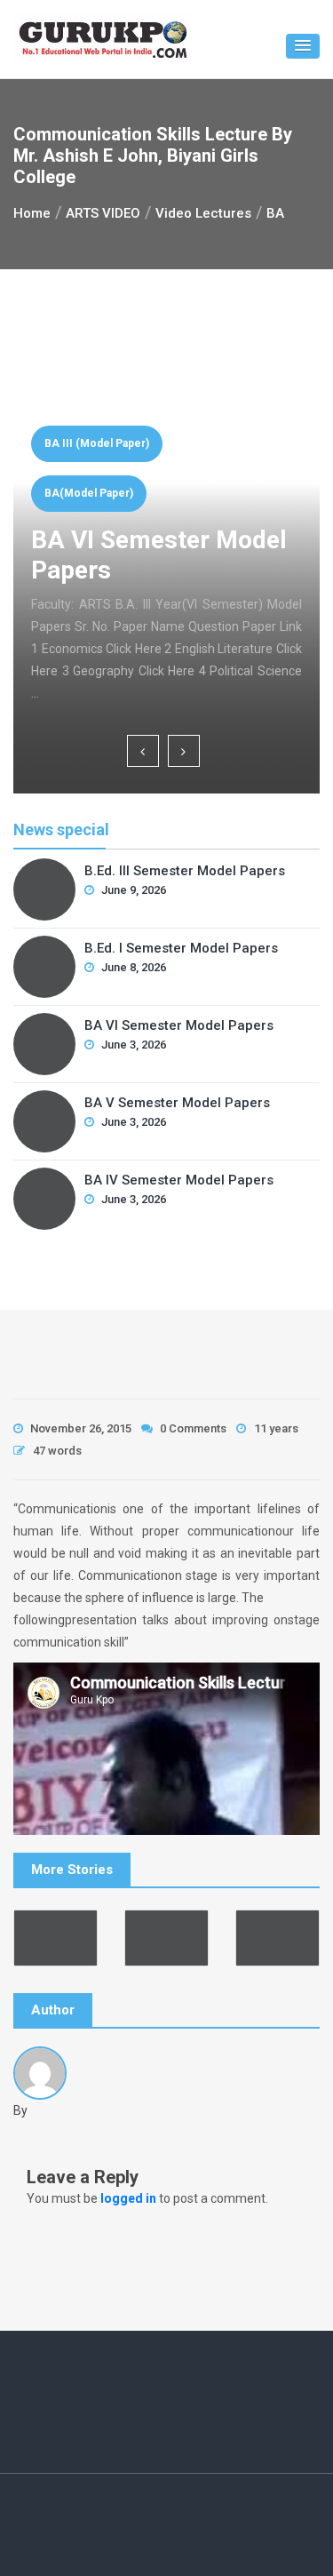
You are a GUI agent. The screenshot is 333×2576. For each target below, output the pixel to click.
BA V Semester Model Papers (177, 1103)
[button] (303, 46)
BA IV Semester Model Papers (179, 1180)
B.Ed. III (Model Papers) (196, 466)
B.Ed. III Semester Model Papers (246, 577)
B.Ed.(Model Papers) (188, 515)
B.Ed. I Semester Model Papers (181, 948)
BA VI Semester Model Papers (179, 1025)
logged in (128, 2198)
